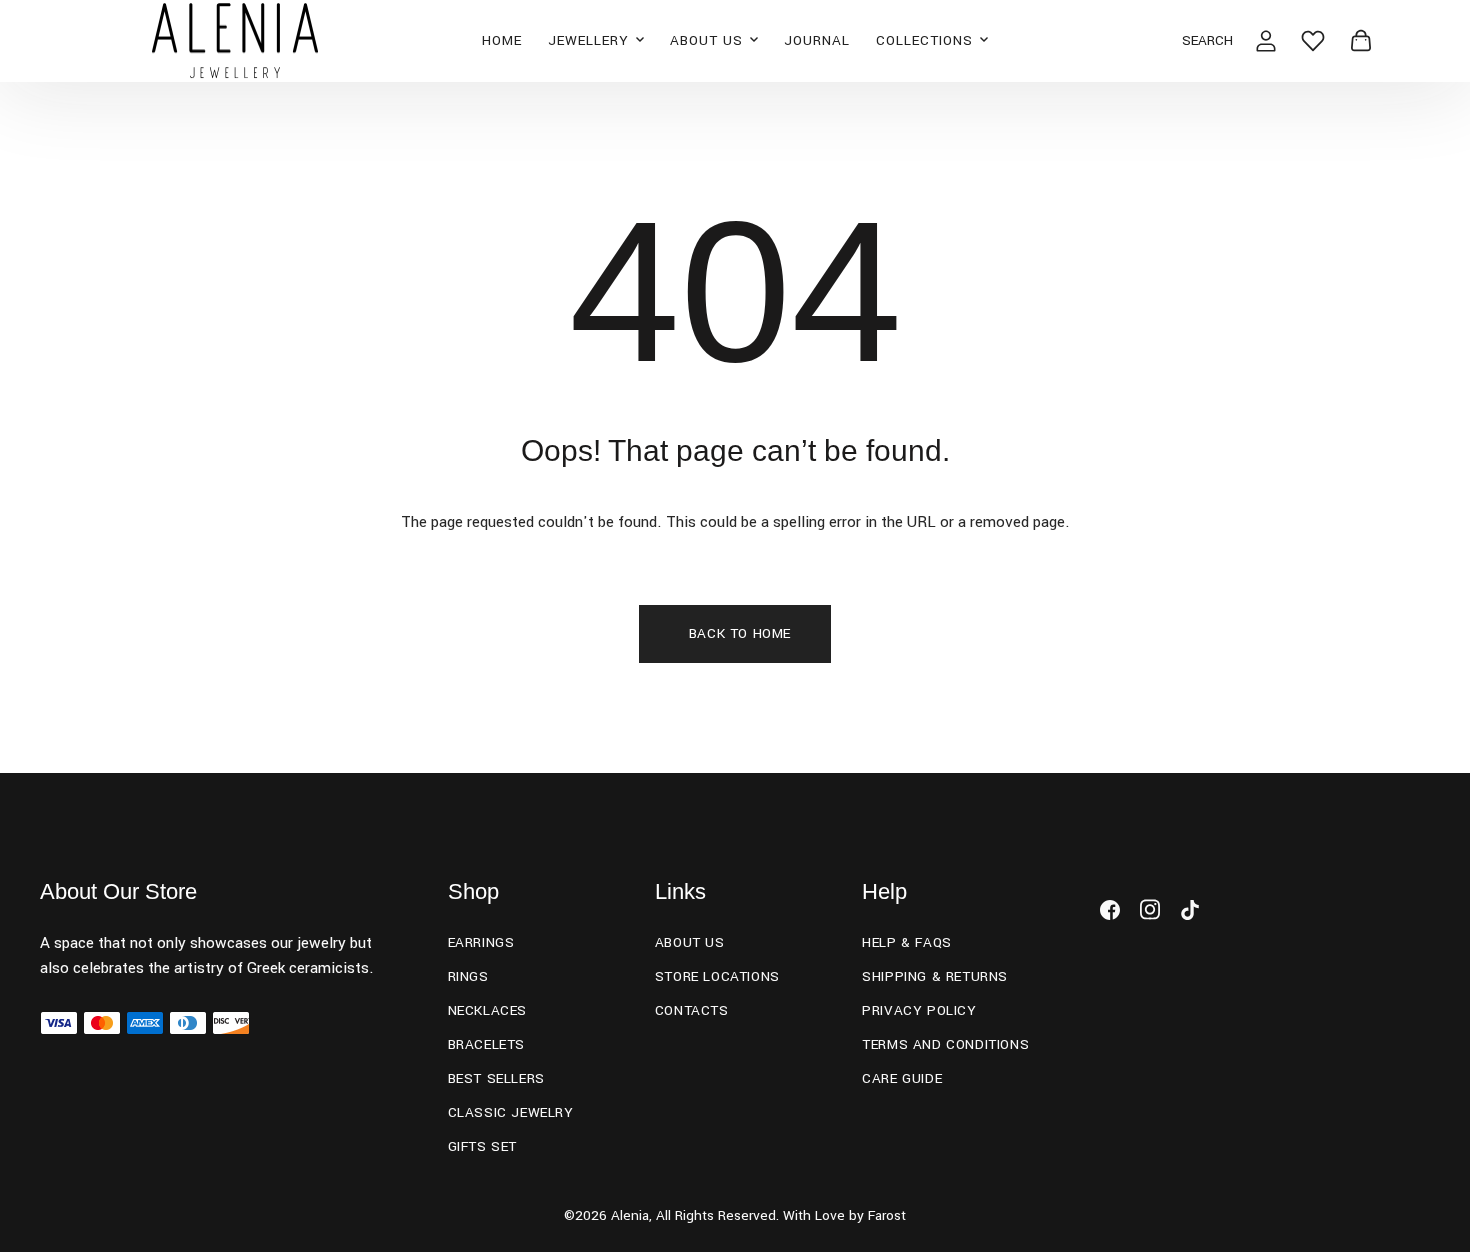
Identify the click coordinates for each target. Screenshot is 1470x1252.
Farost (887, 1215)
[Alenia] (236, 41)
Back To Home (740, 633)
